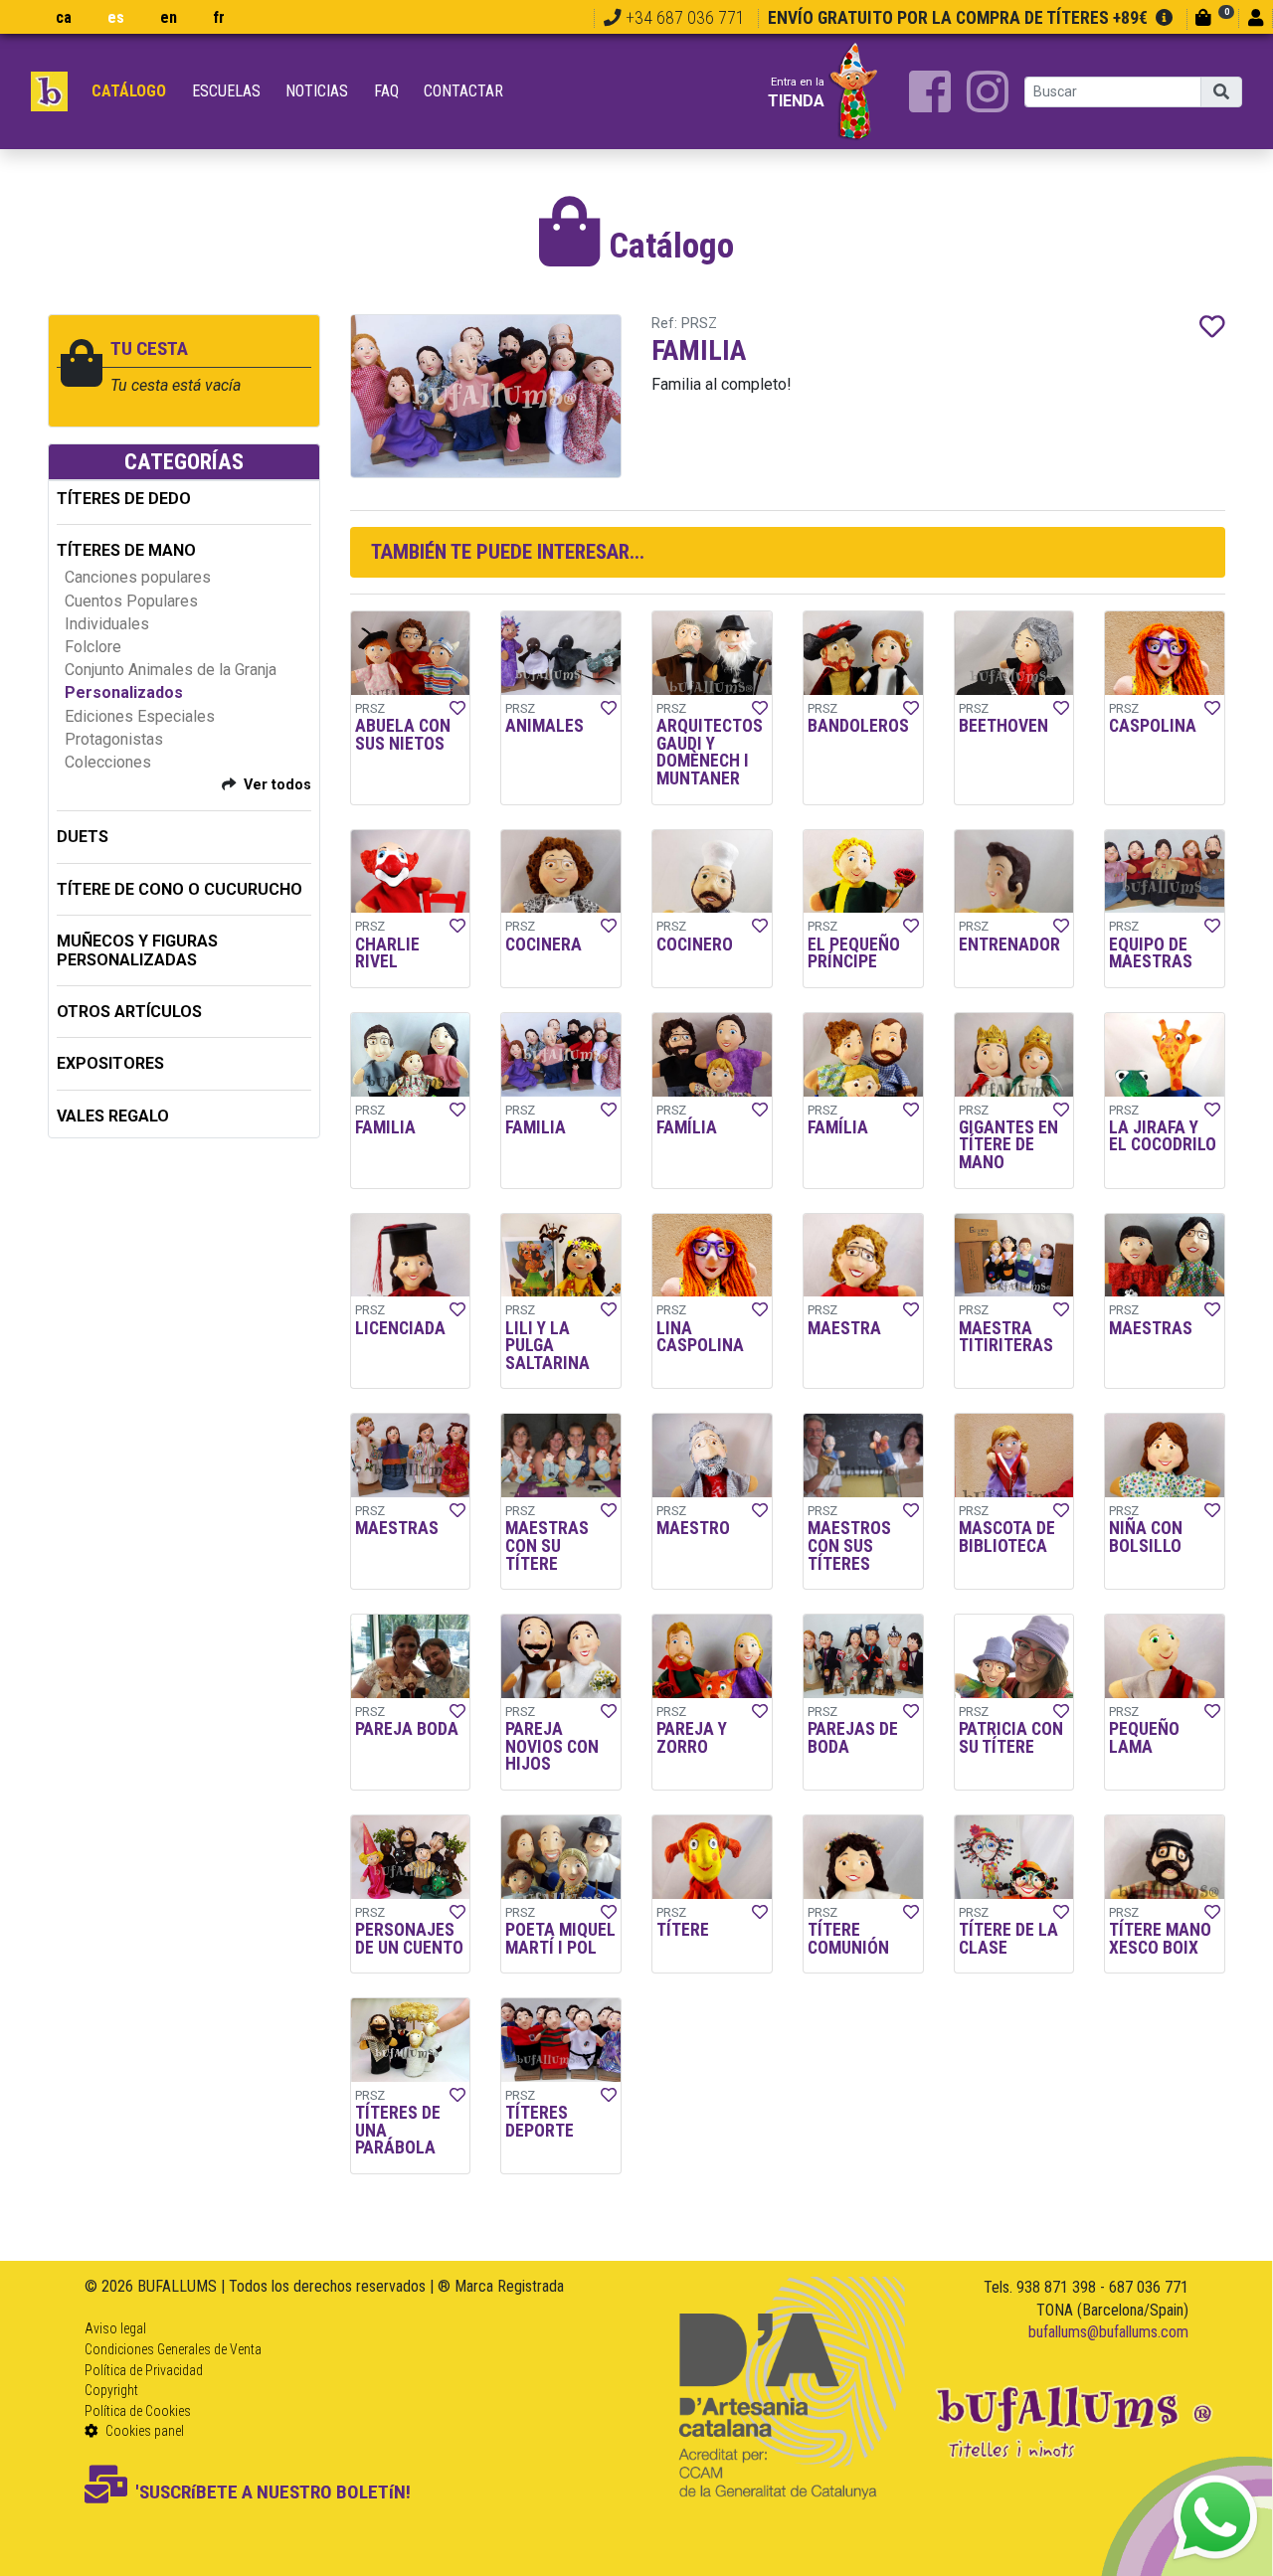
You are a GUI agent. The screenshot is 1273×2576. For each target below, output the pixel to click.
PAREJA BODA (407, 1729)
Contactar (463, 91)
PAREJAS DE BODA (853, 1738)
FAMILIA (385, 1127)
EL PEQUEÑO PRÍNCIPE (854, 953)
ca (64, 17)
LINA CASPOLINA (700, 1337)
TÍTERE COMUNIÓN (848, 1939)
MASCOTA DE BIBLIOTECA (1007, 1537)
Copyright (111, 2390)
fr (219, 17)
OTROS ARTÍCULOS (129, 1012)
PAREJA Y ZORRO (692, 1738)
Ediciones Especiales (140, 716)
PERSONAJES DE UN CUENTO (409, 1939)
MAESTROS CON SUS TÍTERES (849, 1546)
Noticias (317, 91)
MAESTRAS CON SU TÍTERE (547, 1546)
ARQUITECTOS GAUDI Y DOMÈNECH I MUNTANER (710, 752)
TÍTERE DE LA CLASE (1008, 1939)
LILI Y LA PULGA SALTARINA (547, 1346)
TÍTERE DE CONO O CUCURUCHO (180, 889)
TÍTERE (683, 1930)
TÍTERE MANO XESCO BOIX (1160, 1939)
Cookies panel (143, 2431)
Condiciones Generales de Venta (173, 2349)
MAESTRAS (1151, 1328)
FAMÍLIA (687, 1127)
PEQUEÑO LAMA (1144, 1738)
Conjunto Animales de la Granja (171, 670)
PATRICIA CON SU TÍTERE (1011, 1738)
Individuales (107, 624)
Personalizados (124, 692)
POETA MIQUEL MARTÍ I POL (560, 1939)
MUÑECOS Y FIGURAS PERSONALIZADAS (137, 950)
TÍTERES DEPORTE (540, 2122)
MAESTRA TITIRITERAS (1006, 1337)
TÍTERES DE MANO (126, 550)
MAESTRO (693, 1528)
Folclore (93, 647)
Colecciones (108, 762)
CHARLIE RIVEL (387, 953)
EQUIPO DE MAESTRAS (1151, 953)
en (169, 17)
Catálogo (129, 91)
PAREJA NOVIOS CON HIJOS (552, 1746)
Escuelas (226, 91)
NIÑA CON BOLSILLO (1146, 1537)
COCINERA (544, 945)
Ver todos (277, 785)
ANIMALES (545, 726)
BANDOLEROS (858, 726)
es (116, 17)
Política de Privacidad (144, 2370)
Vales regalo (113, 1116)
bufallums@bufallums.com (1108, 2332)
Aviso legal (115, 2328)
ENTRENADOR (1009, 945)
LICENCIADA (400, 1328)
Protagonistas (114, 739)
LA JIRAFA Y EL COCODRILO (1163, 1136)
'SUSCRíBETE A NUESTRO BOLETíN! (273, 2492)
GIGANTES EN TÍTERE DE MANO (1008, 1145)
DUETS (83, 837)
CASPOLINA (1153, 726)
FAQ (386, 91)
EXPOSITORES (110, 1063)
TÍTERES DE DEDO (124, 499)
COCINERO (695, 945)
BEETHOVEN (1003, 726)
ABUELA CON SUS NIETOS (403, 735)
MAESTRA (844, 1328)
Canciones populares (138, 577)
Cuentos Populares (131, 601)
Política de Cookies (138, 2411)
